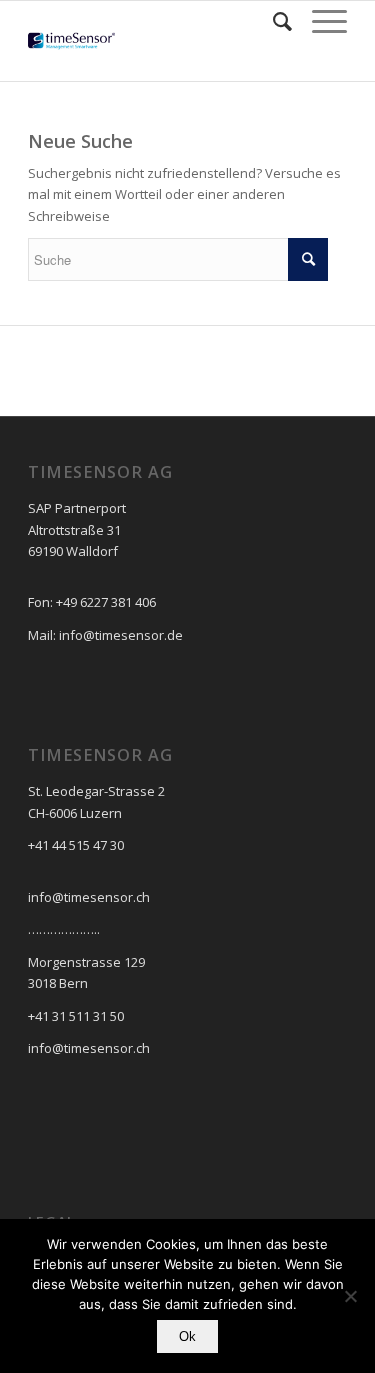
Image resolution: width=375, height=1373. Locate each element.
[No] (350, 1296)
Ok (187, 1336)
